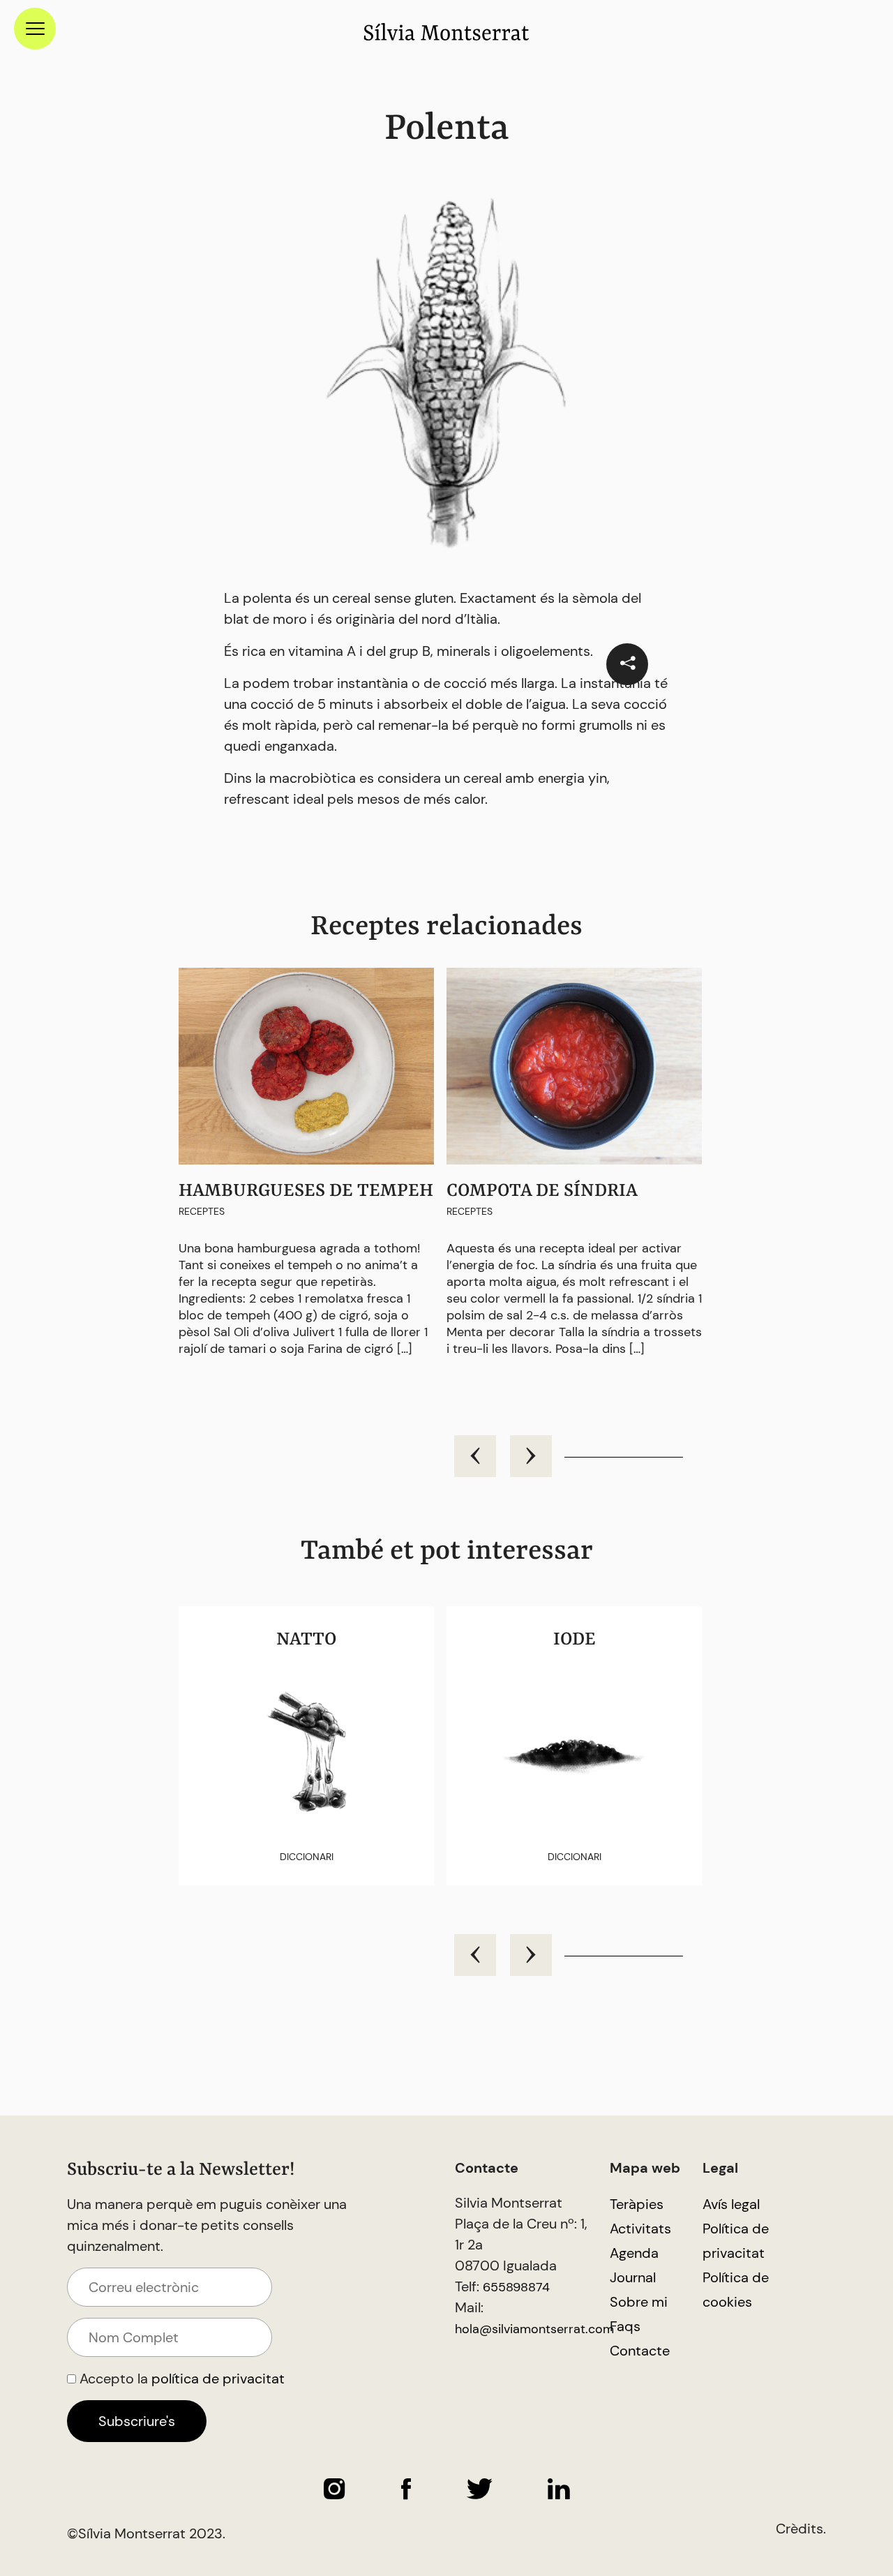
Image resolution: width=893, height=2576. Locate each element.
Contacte (640, 2351)
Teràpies (637, 2204)
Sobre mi (639, 2302)
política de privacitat (218, 2379)
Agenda (634, 2253)
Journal (633, 2277)
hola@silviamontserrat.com (534, 2329)
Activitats (640, 2229)
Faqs (625, 2326)
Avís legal (731, 2204)
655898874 (516, 2287)
